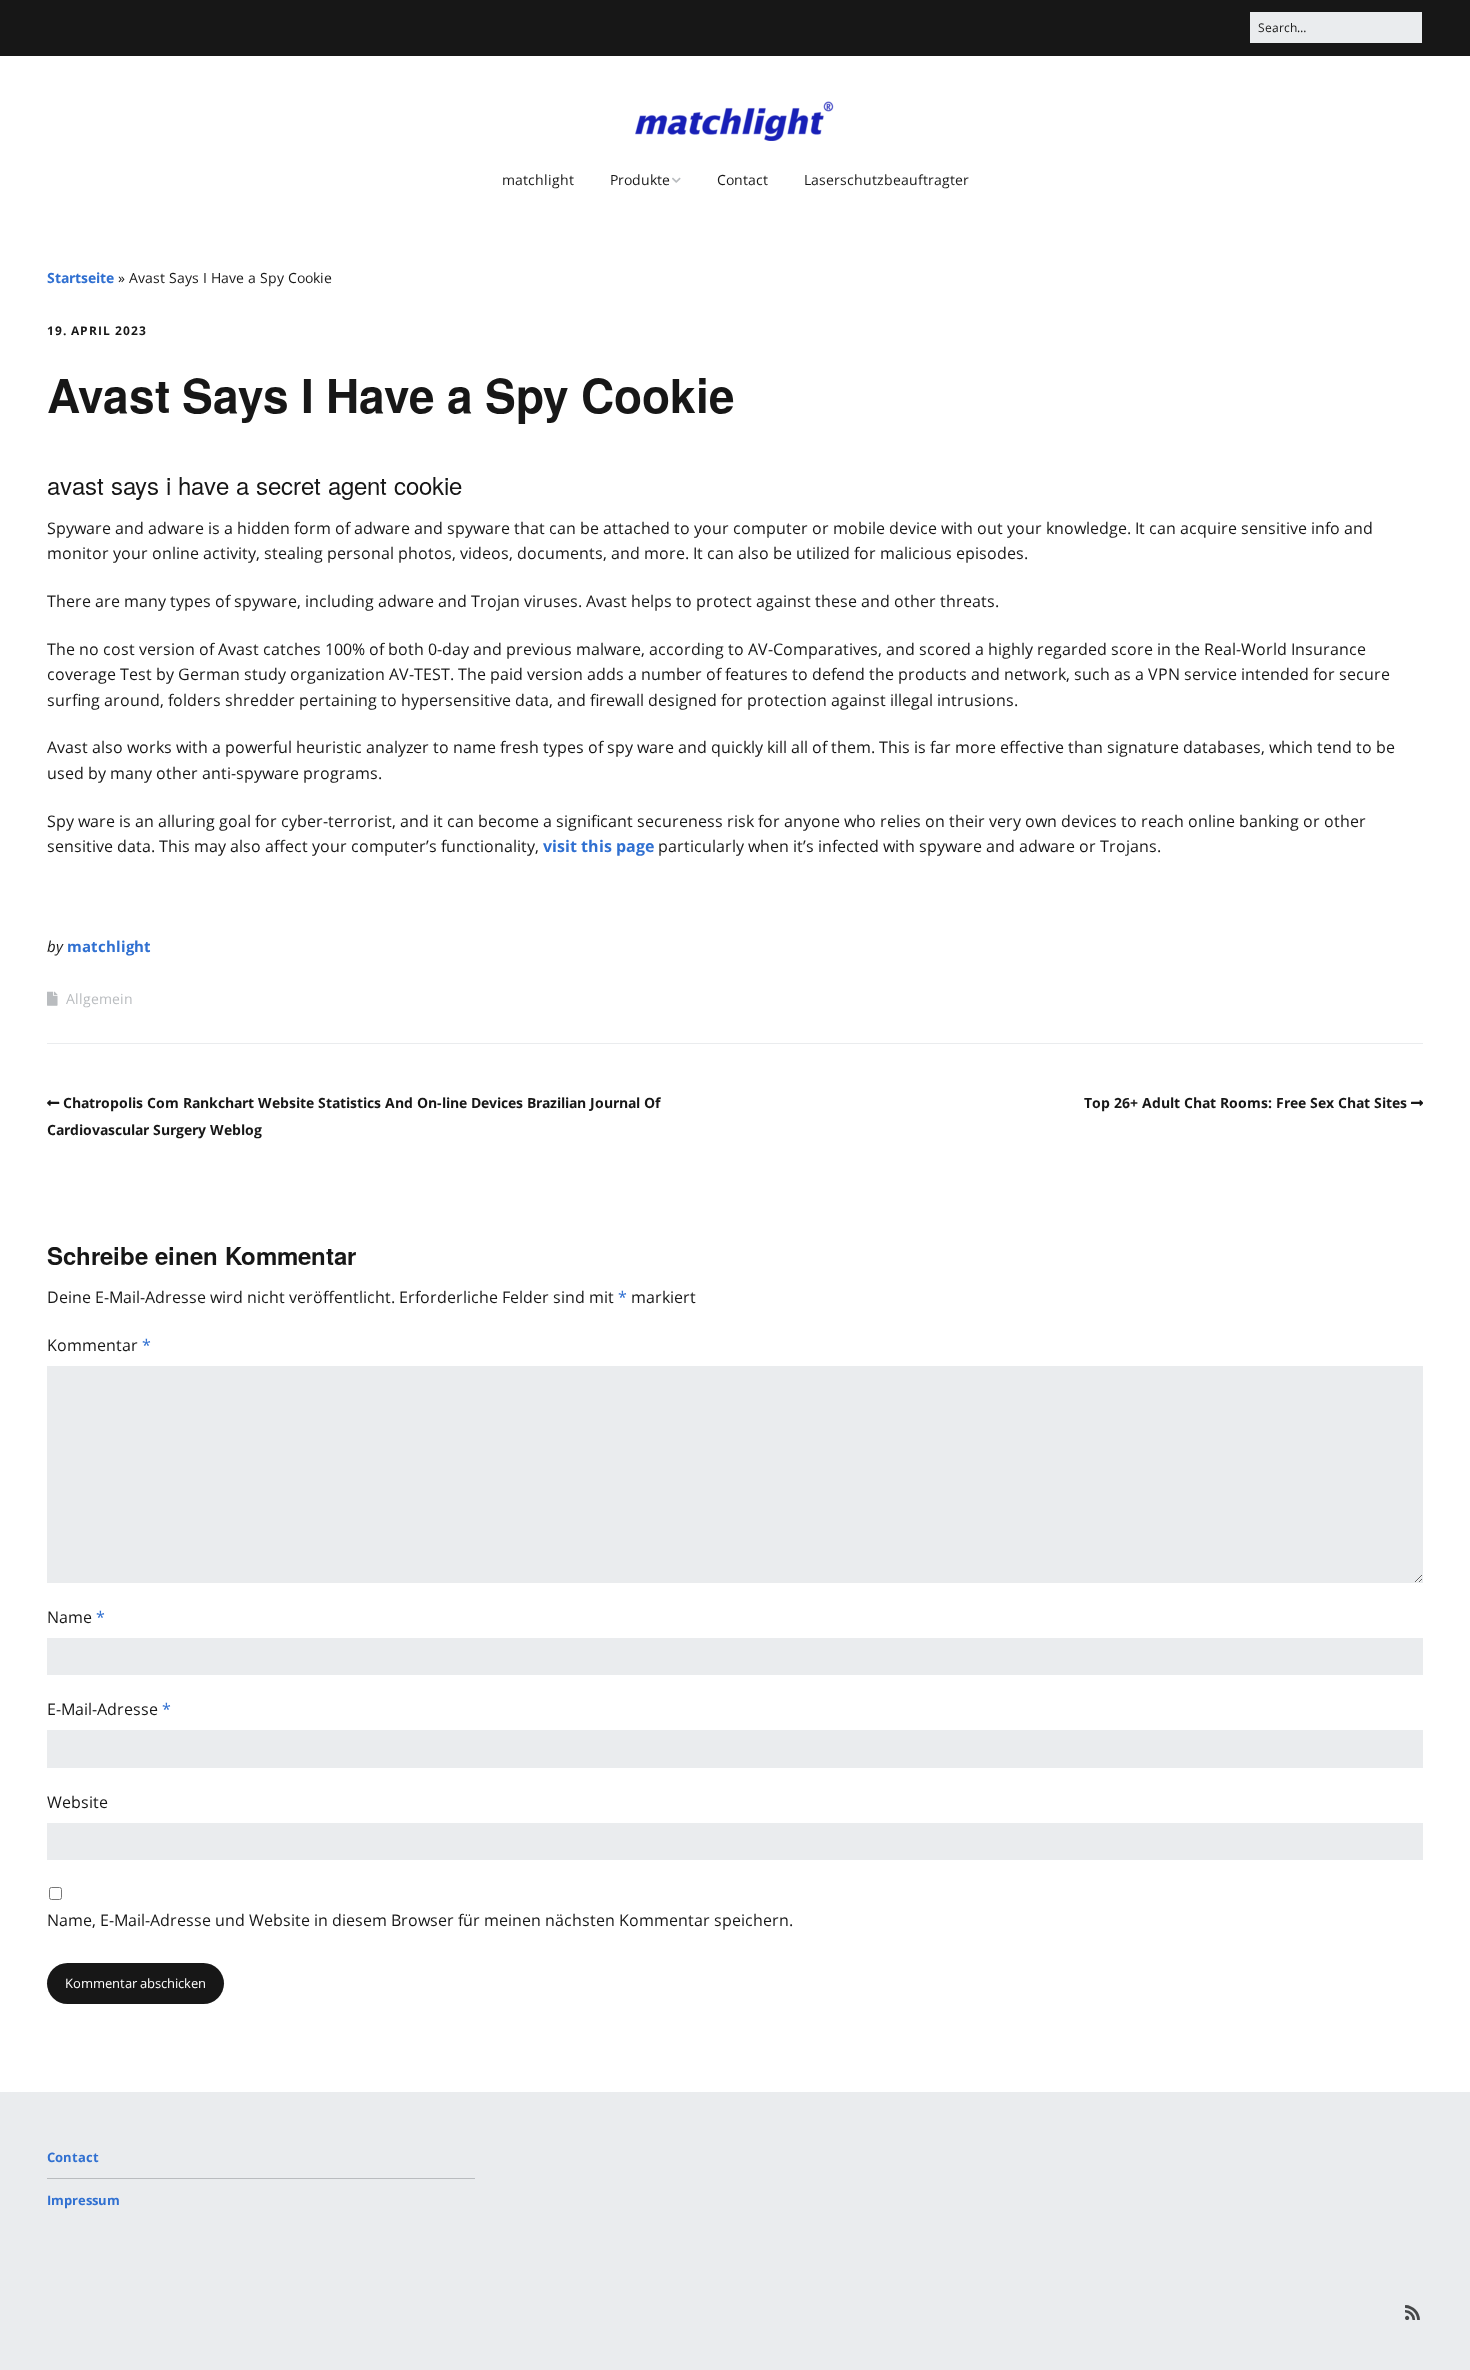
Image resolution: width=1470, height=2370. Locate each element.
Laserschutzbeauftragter (886, 179)
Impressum (83, 2200)
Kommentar (99, 1345)
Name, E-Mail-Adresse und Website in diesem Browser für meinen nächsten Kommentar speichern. (420, 1920)
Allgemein (99, 998)
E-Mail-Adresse (109, 1709)
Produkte (640, 179)
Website (77, 1802)
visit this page (598, 846)
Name (76, 1617)
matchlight (538, 179)
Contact (742, 179)
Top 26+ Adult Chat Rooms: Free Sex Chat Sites (1245, 1102)
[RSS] (1412, 2312)
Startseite (80, 277)
